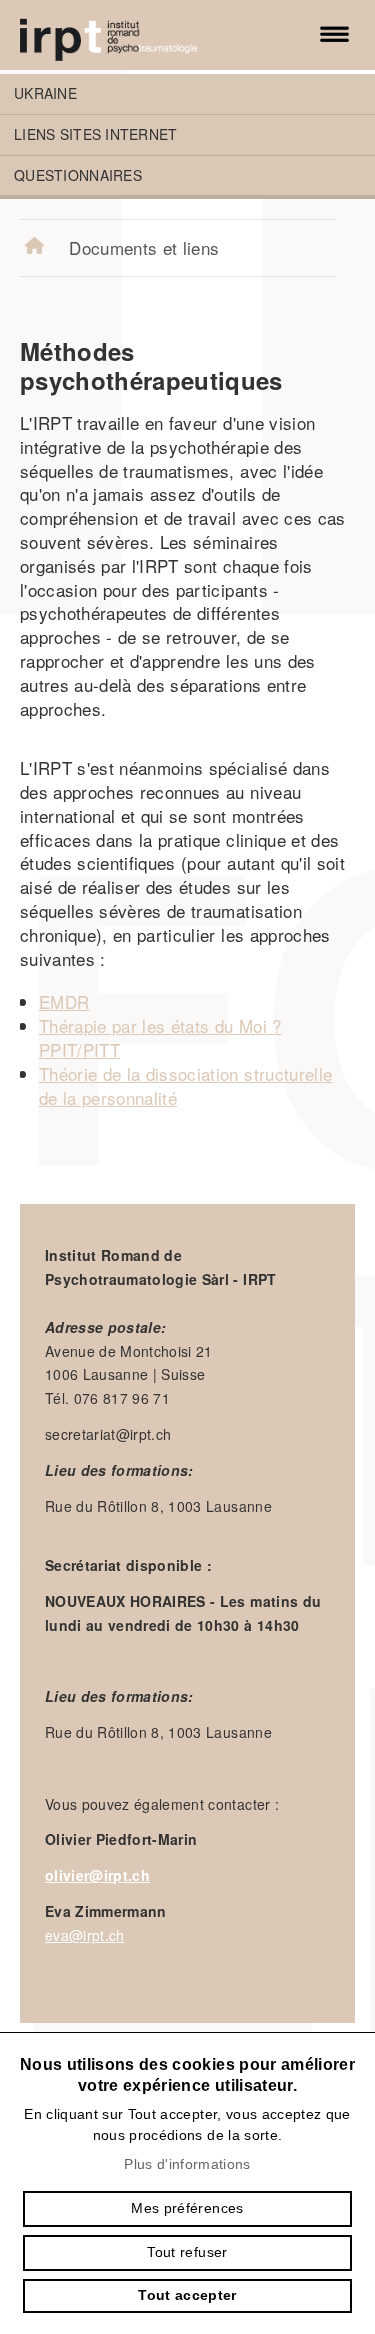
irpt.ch (130, 35)
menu (335, 35)
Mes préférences (187, 2208)
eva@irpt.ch (85, 1935)
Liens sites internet (96, 134)
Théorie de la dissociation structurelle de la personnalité (185, 1085)
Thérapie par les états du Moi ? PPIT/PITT (160, 1037)
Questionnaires (78, 175)
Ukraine (45, 93)
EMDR (64, 1001)
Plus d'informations (187, 2164)
